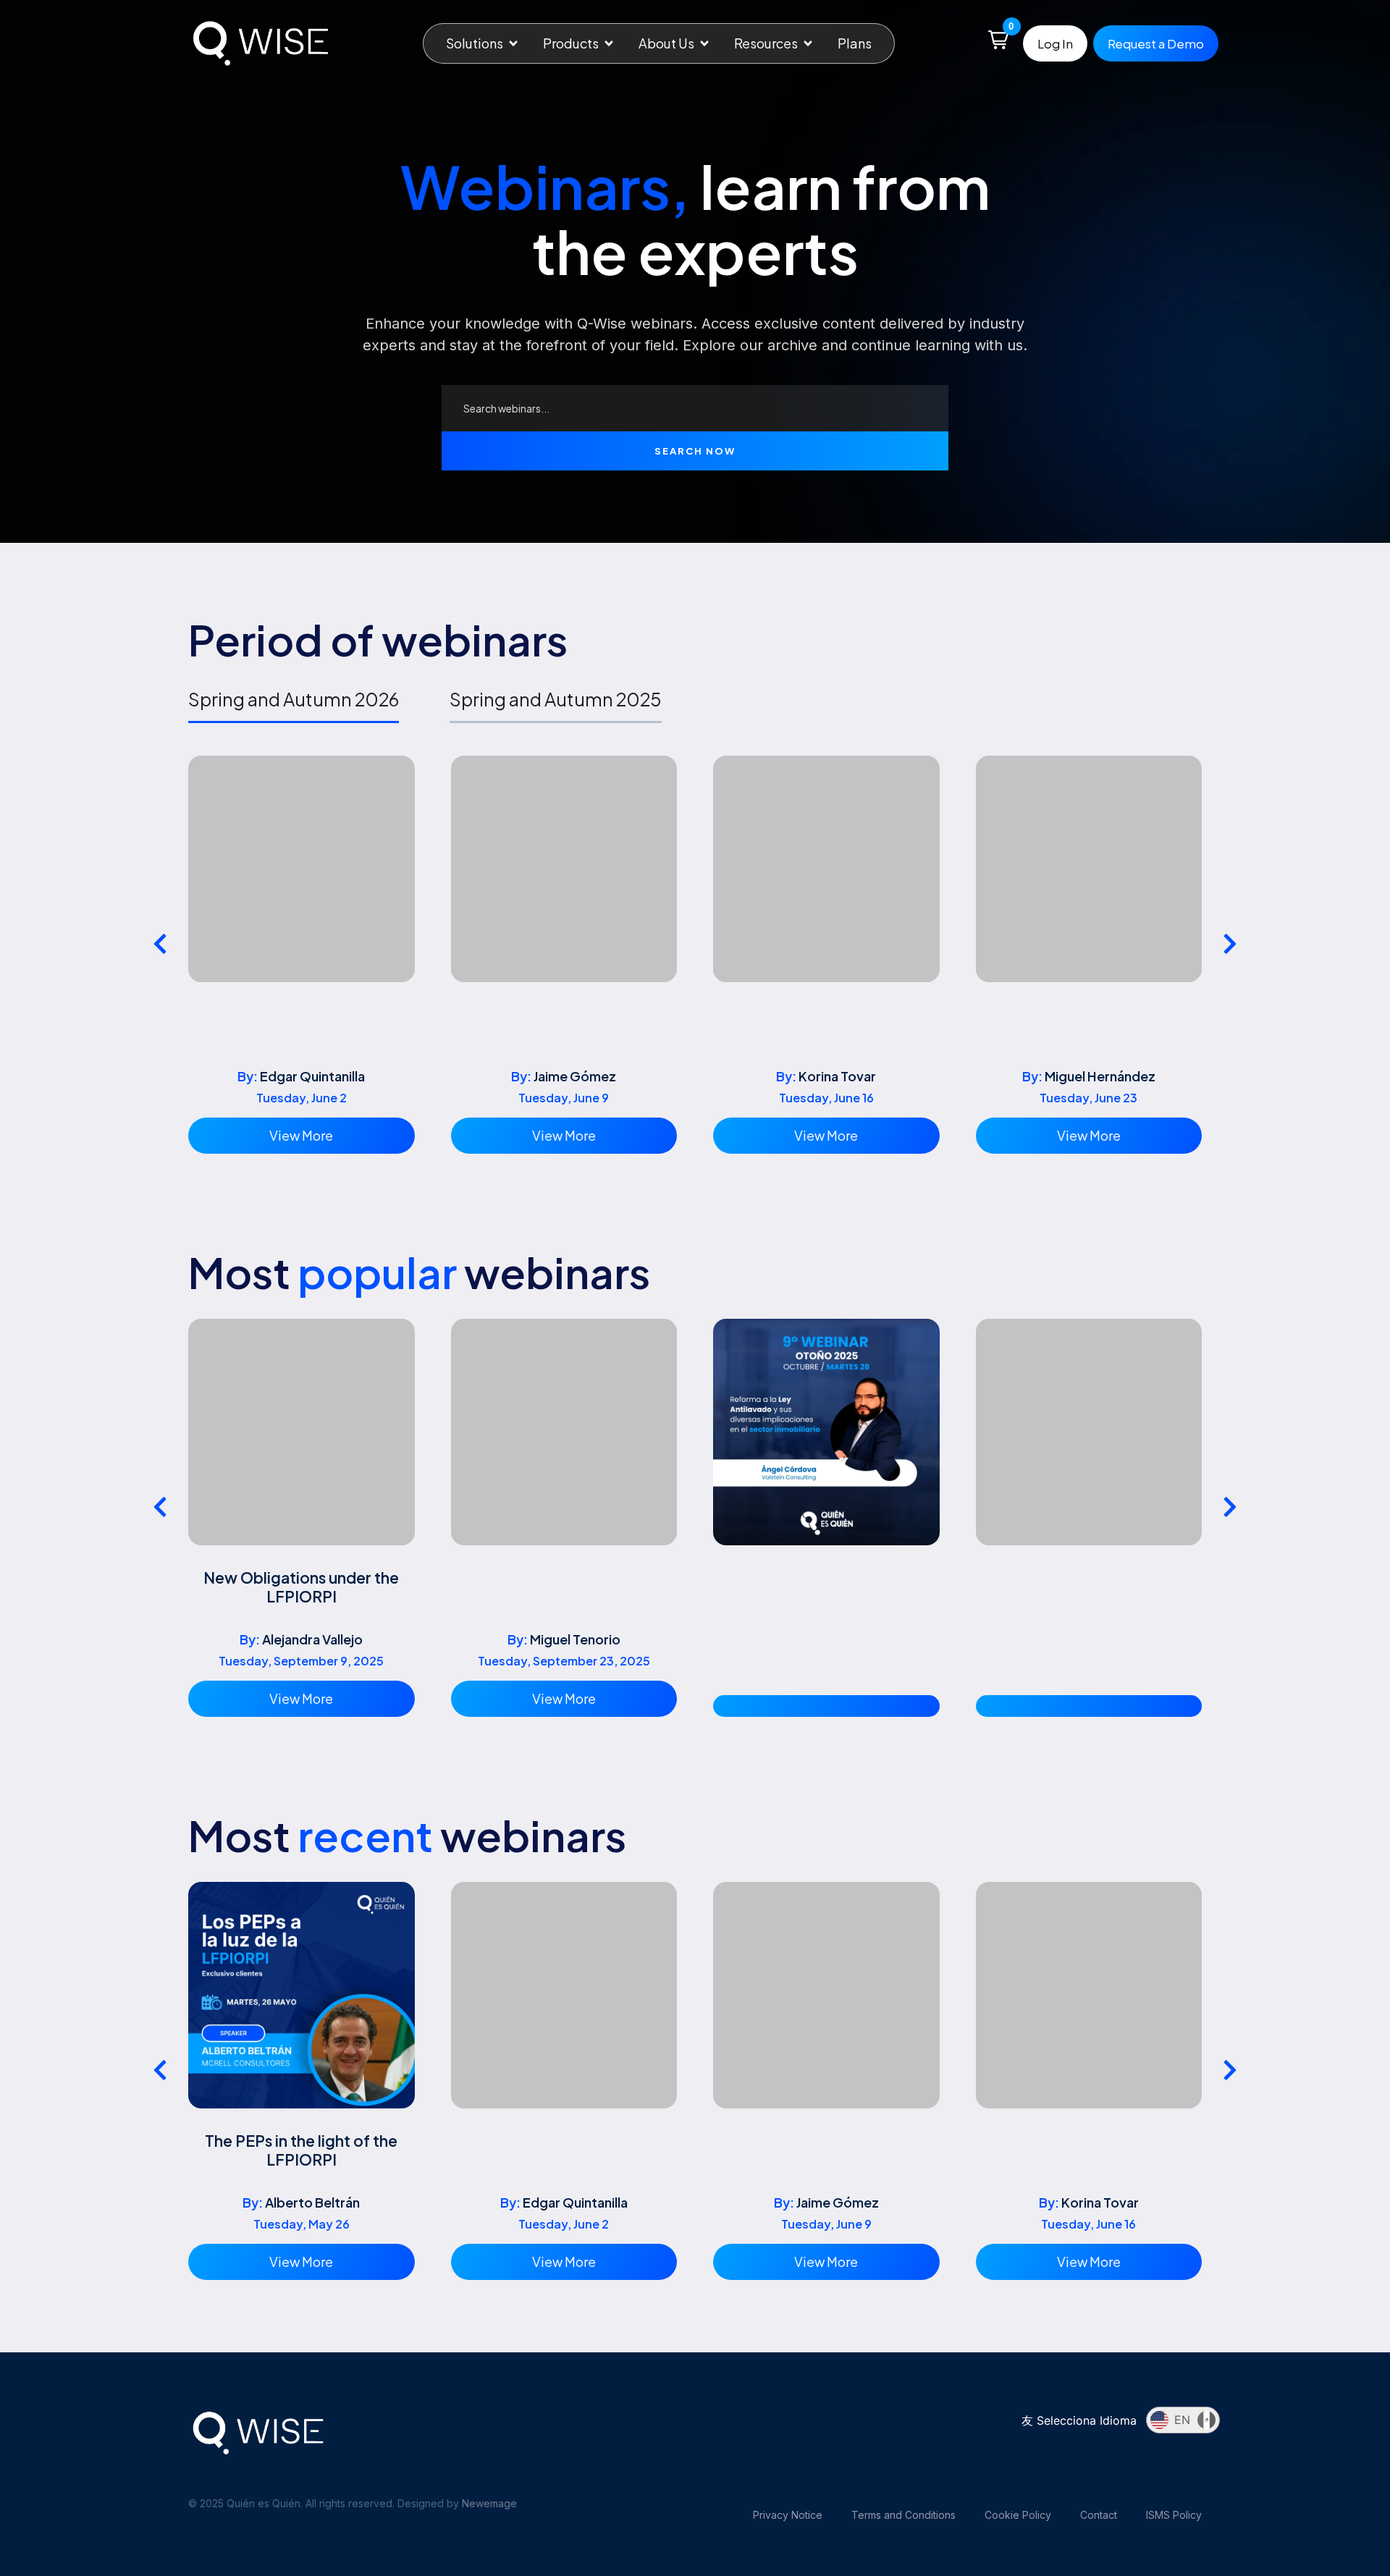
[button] (998, 40)
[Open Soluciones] (513, 43)
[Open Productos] (609, 43)
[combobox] (695, 408)
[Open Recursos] (808, 43)
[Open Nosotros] (704, 43)
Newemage (489, 2503)
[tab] (294, 705)
